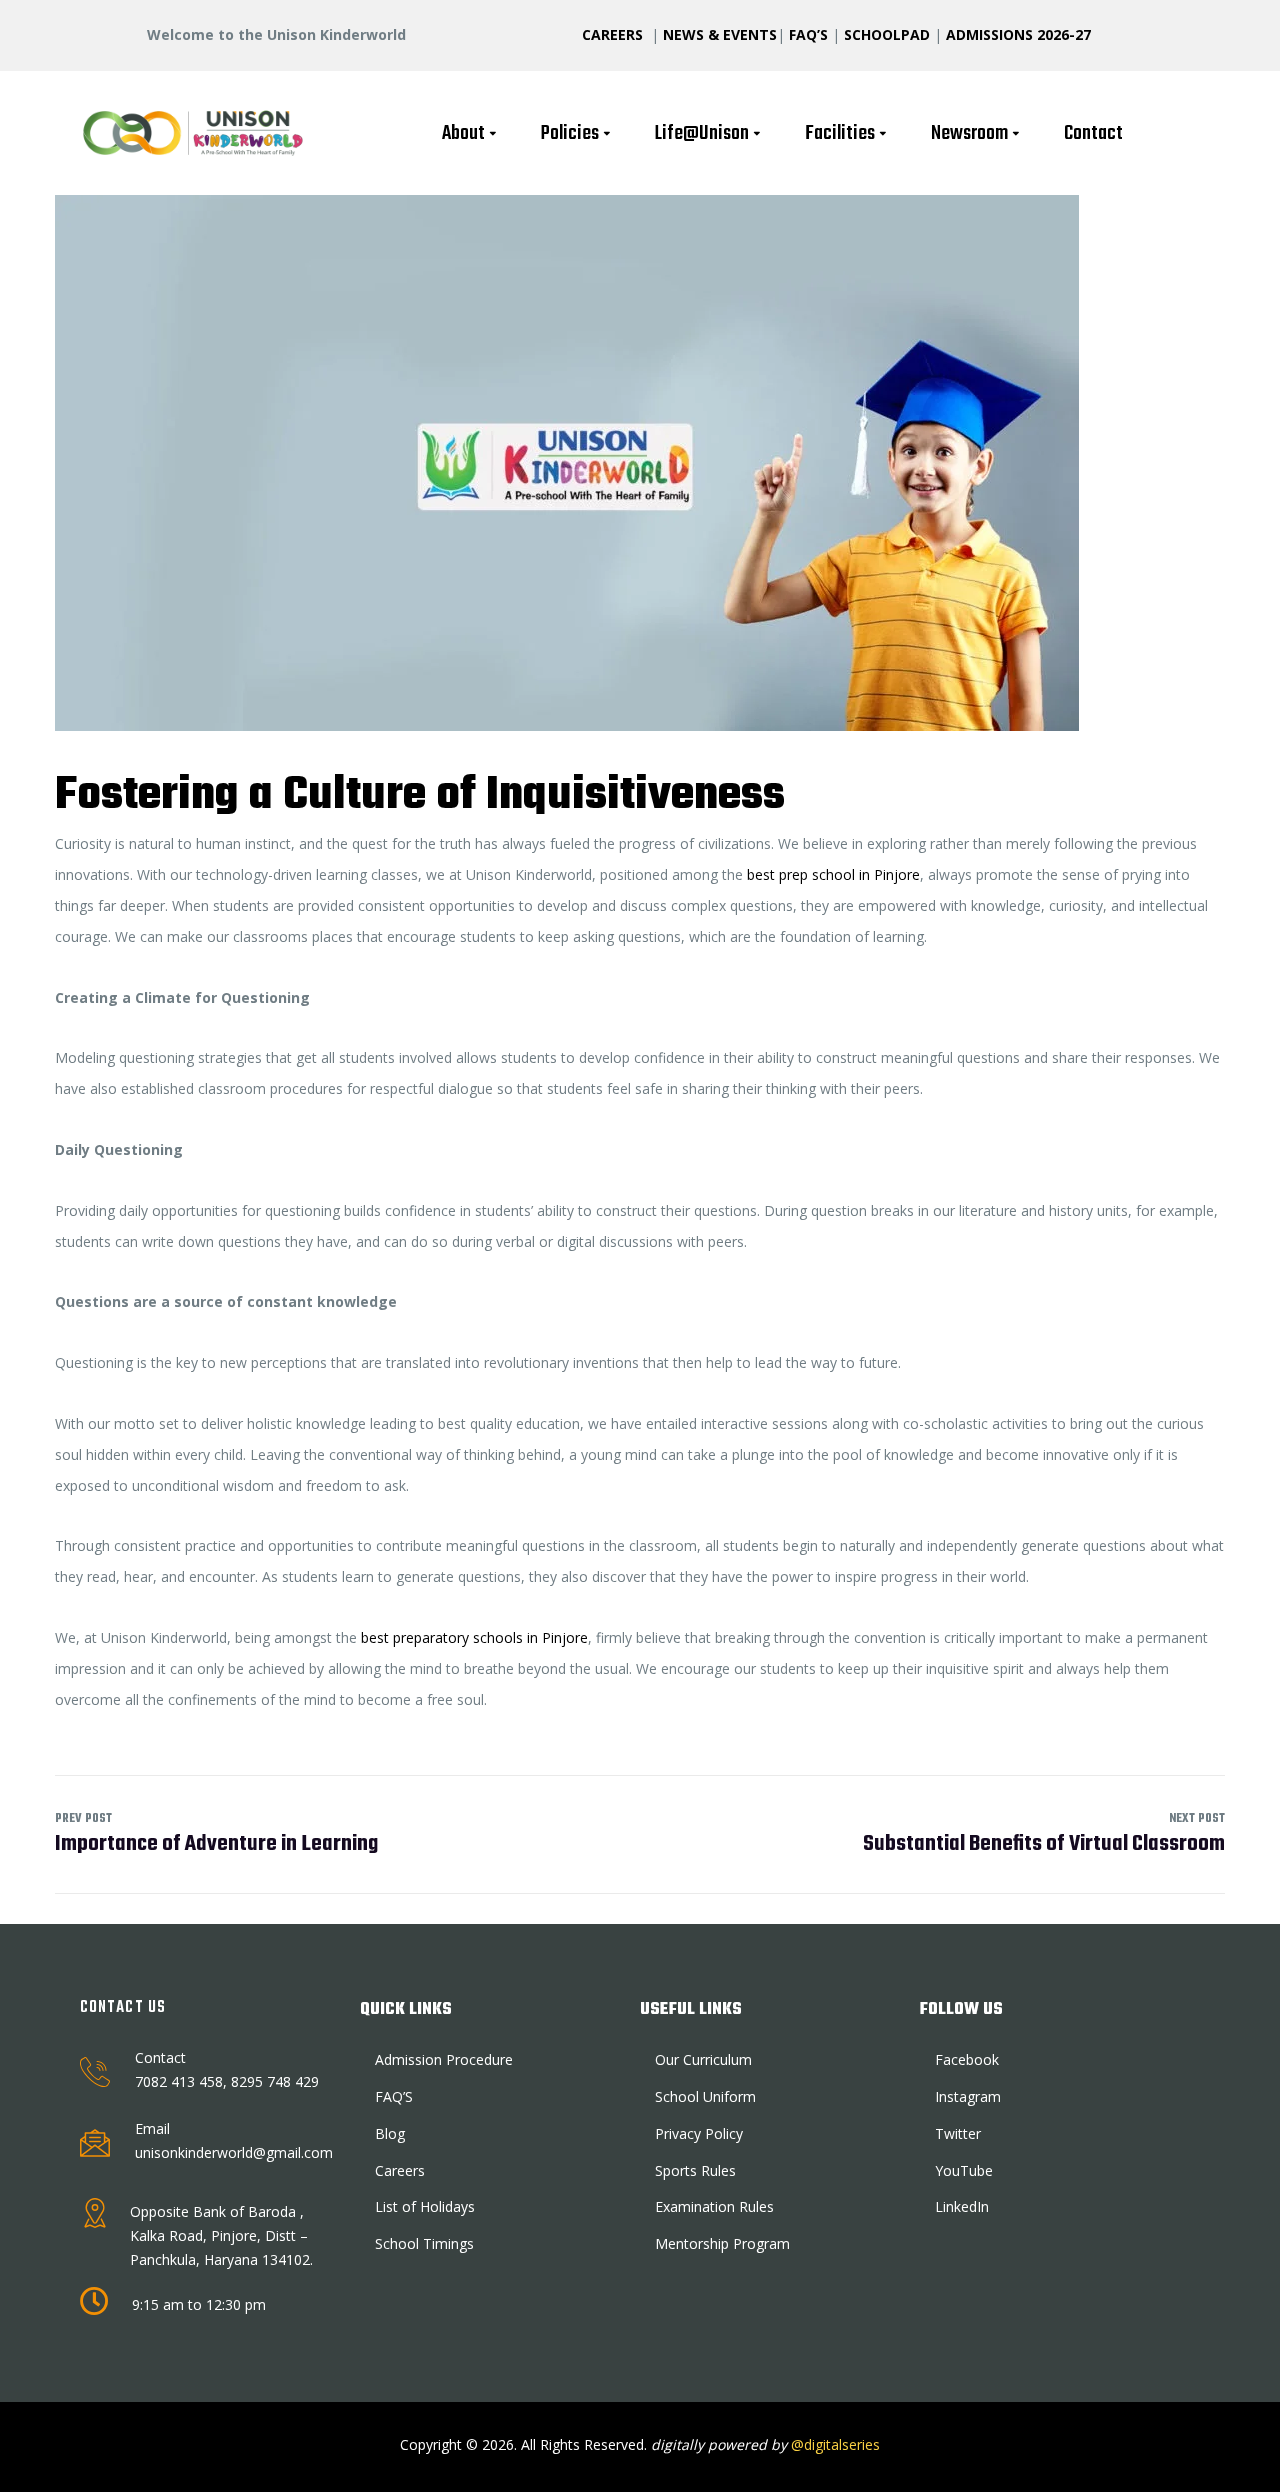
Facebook (967, 2059)
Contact (1093, 133)
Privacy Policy (699, 2133)
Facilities (840, 133)
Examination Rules (714, 2206)
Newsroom (969, 133)
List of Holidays (425, 2206)
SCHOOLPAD (889, 34)
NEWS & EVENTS (720, 34)
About (463, 133)
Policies (570, 133)
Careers (400, 2170)
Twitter (958, 2133)
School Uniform (705, 2096)
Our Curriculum (703, 2059)
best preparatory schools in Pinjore (474, 1637)
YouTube (964, 2170)
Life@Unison (702, 133)
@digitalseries (833, 2444)
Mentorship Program (722, 2243)
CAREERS (614, 34)
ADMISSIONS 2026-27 (1018, 34)
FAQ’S (808, 34)
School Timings (424, 2243)
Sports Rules (695, 2170)
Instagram (968, 2096)
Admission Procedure (444, 2059)
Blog (390, 2133)
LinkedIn (962, 2206)
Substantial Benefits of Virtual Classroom (1044, 1834)
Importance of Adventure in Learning (216, 1834)
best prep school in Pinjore (833, 874)
